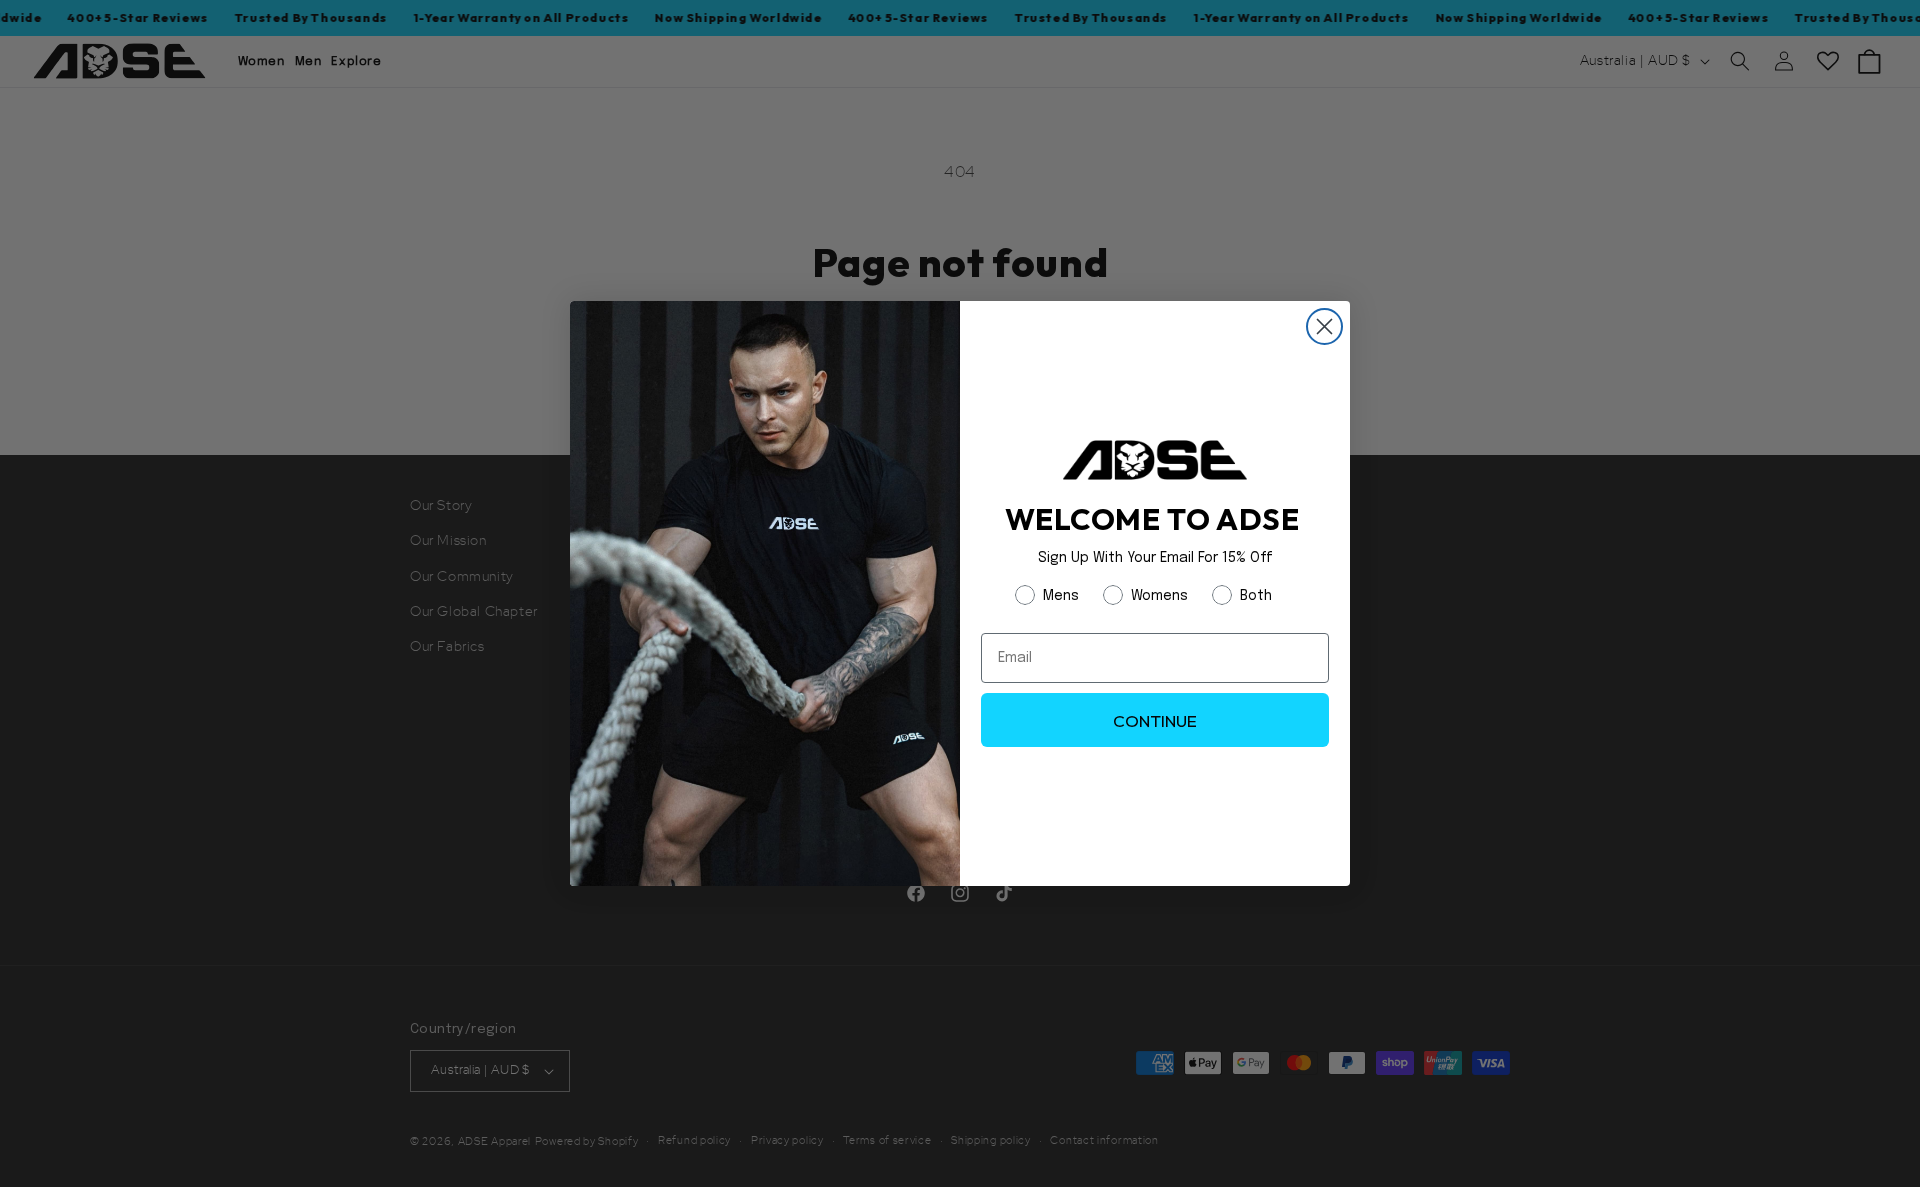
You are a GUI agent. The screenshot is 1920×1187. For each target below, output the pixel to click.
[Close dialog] (1324, 326)
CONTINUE (1155, 720)
